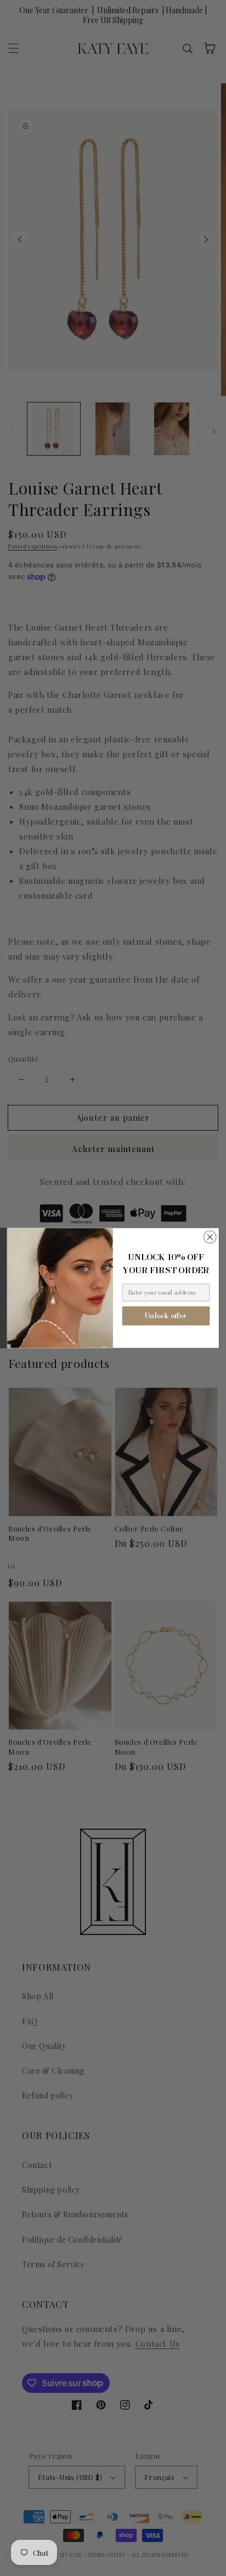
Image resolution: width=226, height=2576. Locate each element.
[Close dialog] (210, 1237)
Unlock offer (166, 1316)
